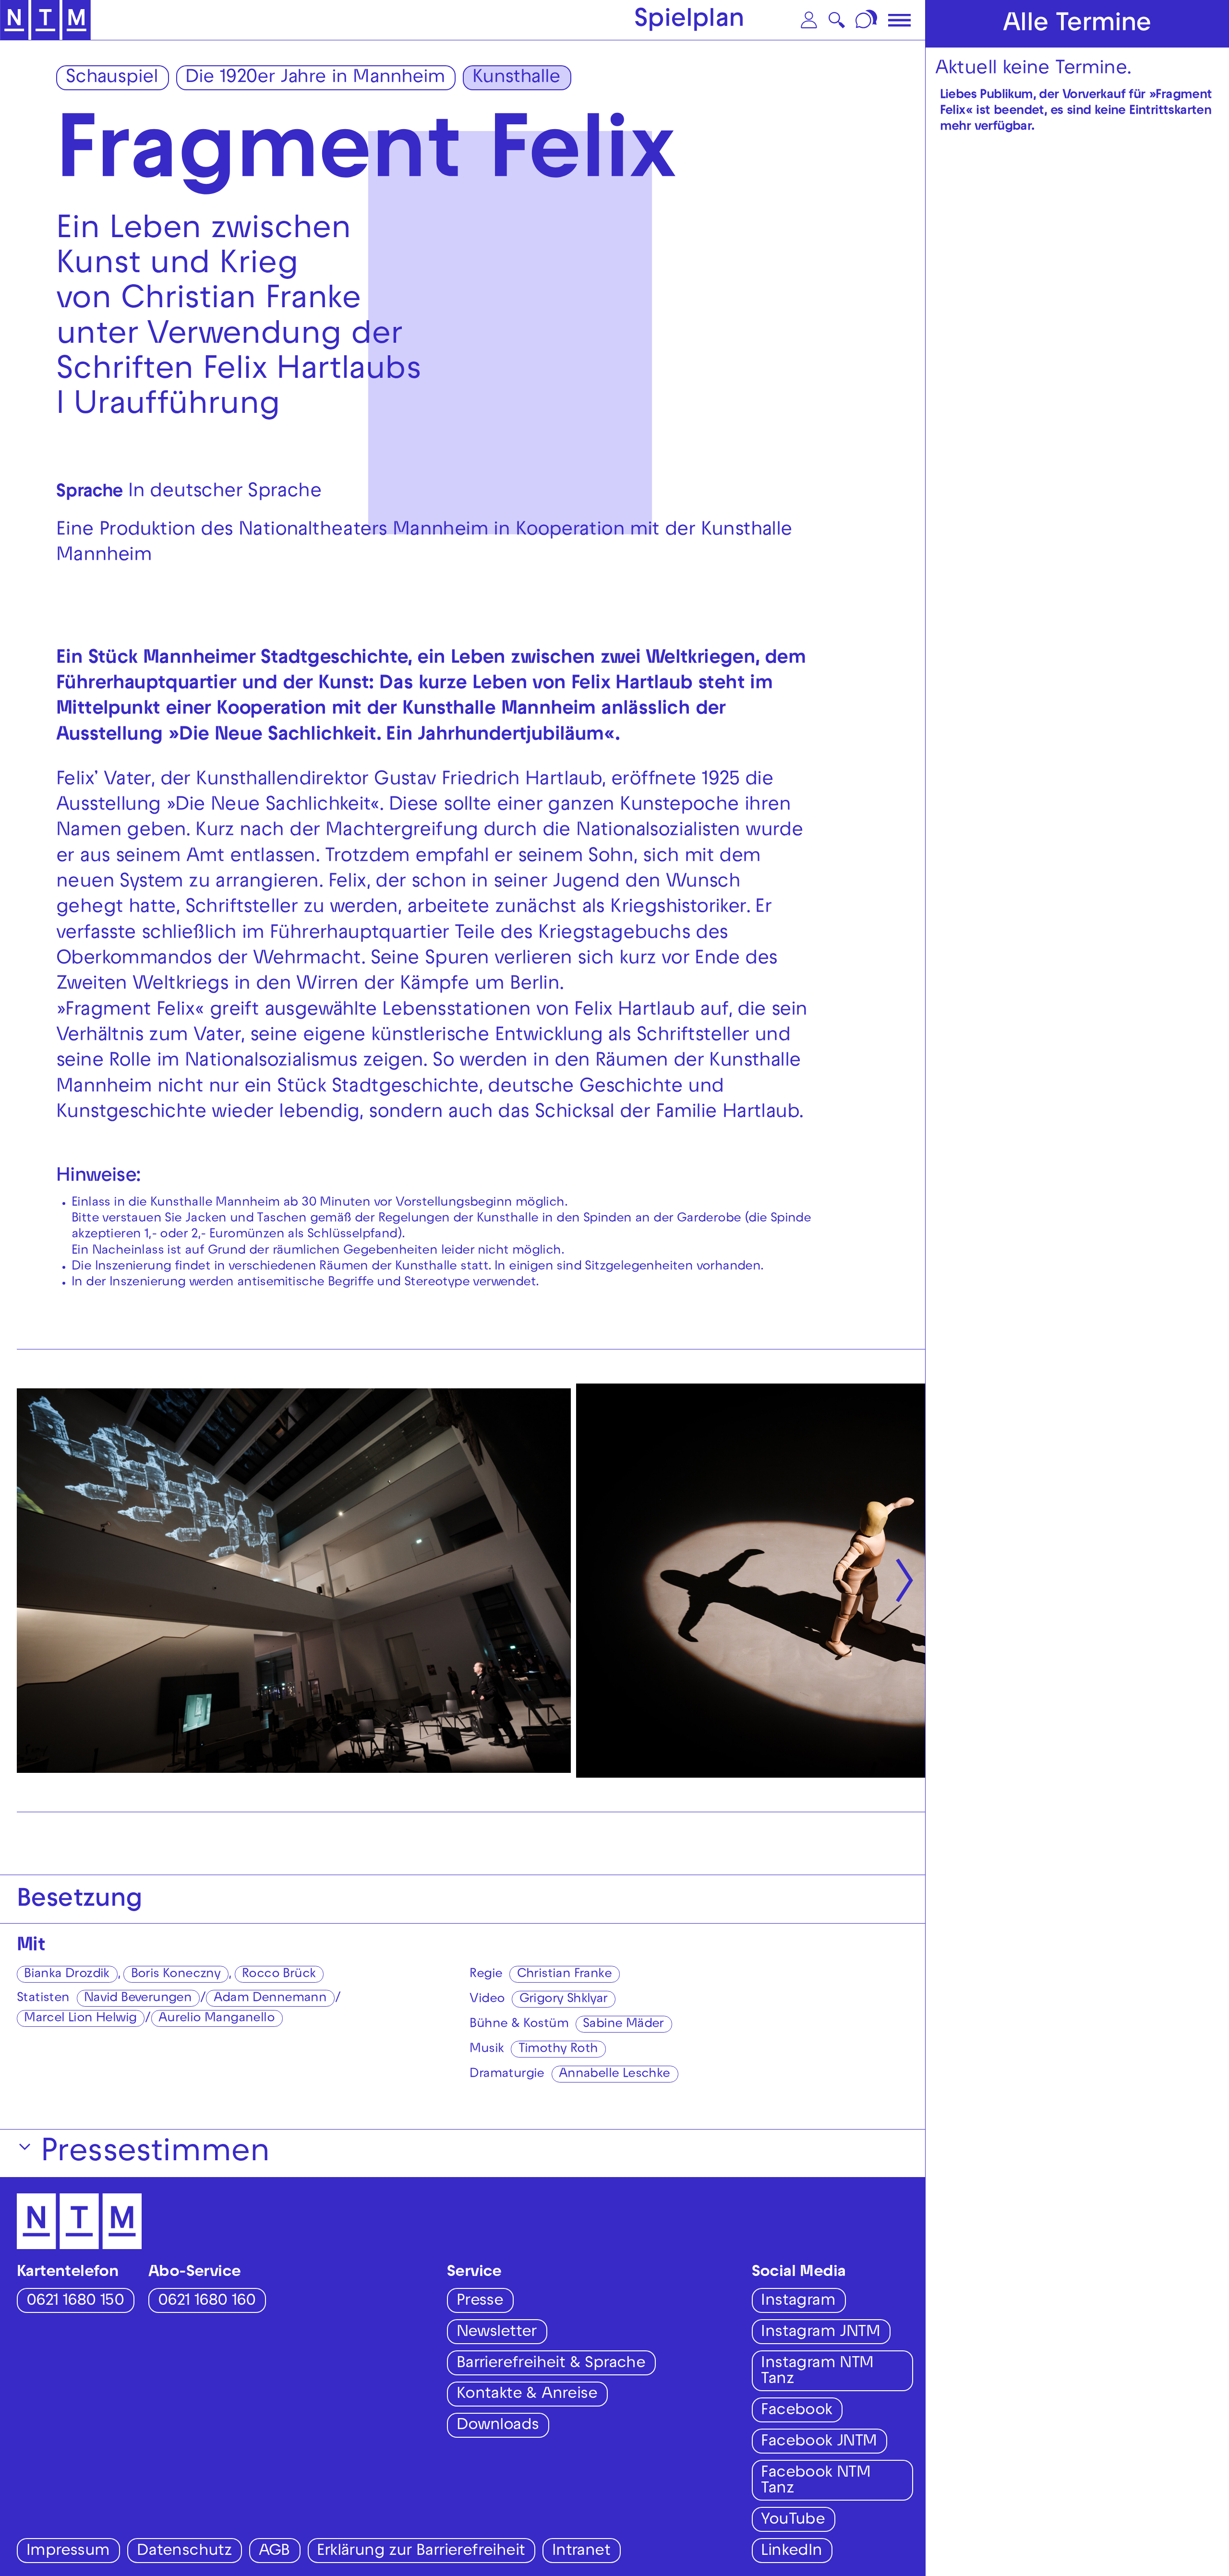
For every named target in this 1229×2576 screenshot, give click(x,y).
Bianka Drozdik (67, 1975)
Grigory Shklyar (564, 2000)
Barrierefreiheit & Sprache (551, 2364)
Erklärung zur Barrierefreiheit (421, 2552)
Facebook (796, 2411)
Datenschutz (184, 2552)
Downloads (498, 2426)
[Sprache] (868, 20)
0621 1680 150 (75, 2302)
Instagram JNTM (820, 2333)
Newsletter (497, 2333)
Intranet (581, 2552)
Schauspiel (112, 78)
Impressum (68, 2552)
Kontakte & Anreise (527, 2395)
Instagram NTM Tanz (817, 2372)
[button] (809, 20)
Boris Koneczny (176, 1975)
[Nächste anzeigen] (904, 1581)
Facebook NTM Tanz (816, 2481)
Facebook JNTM (819, 2442)
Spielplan (689, 21)
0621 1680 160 (207, 2302)
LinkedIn (791, 2552)
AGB (274, 2552)
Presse (480, 2302)
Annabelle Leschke (614, 2075)
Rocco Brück (279, 1975)
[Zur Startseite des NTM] (45, 20)
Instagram (798, 2302)
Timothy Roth (558, 2050)
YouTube (793, 2521)
